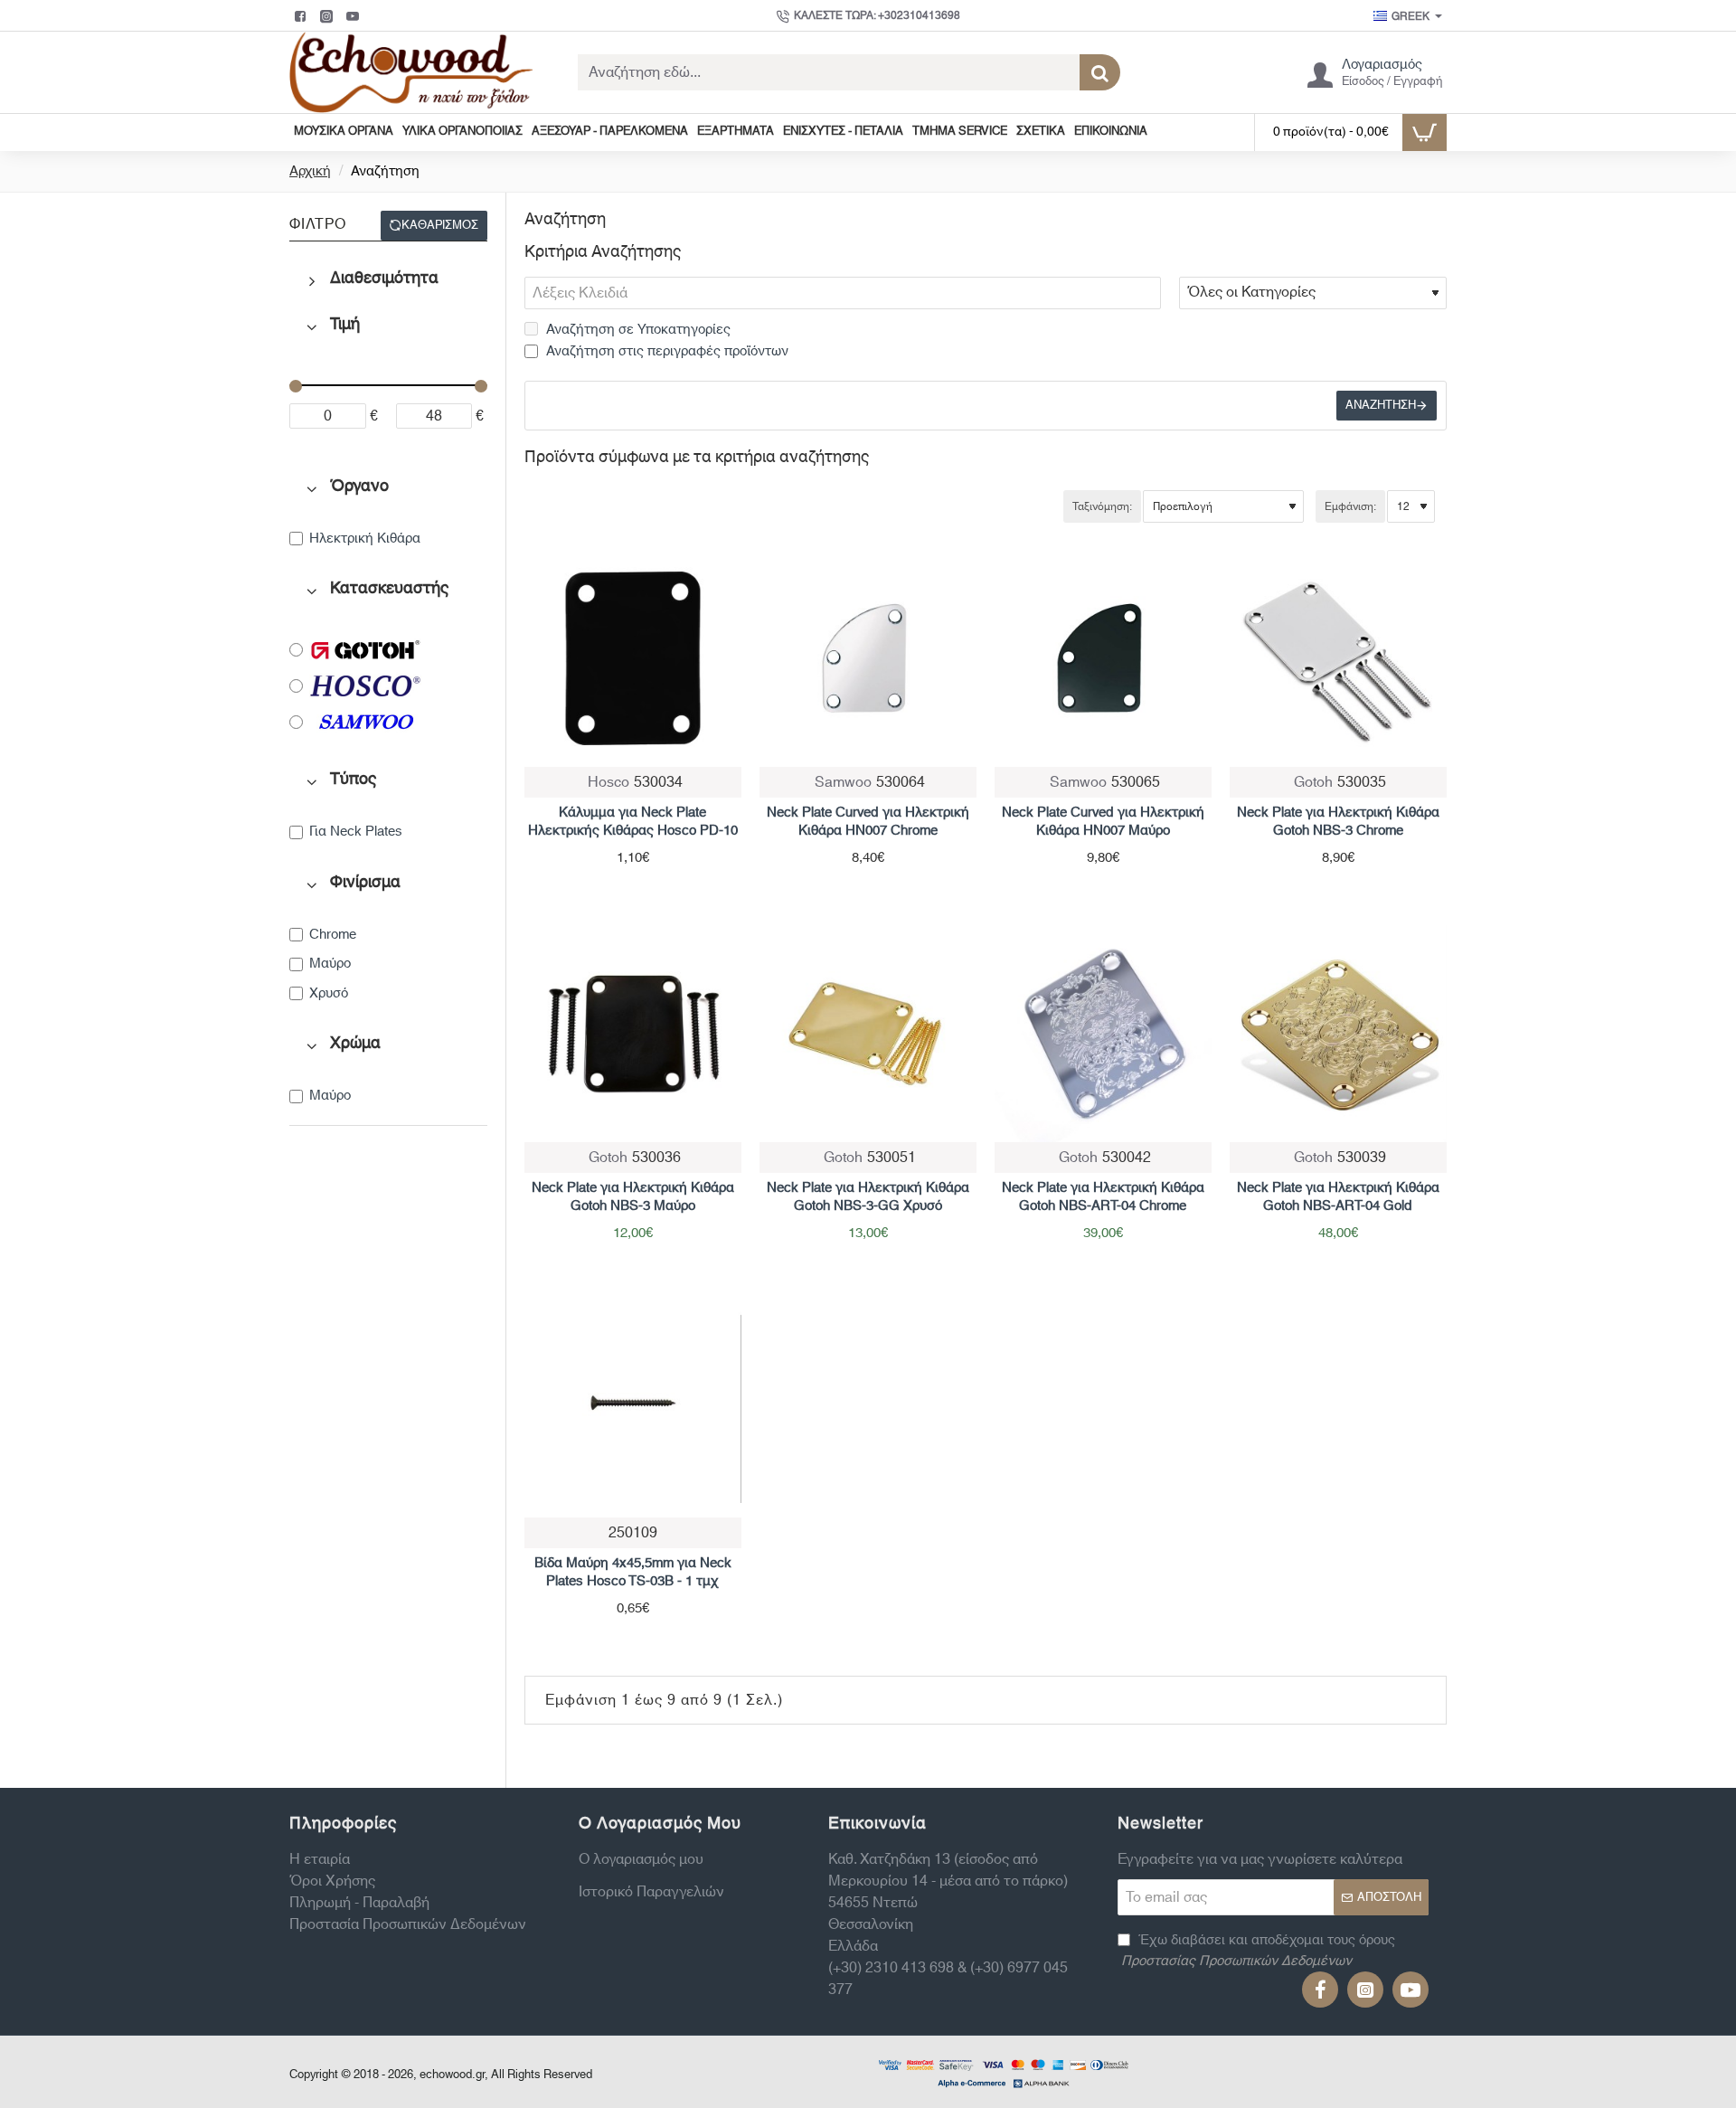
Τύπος (353, 780)
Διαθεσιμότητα (384, 279)
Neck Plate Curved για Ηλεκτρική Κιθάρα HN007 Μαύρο (1103, 822)
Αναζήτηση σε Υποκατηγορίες (637, 331)
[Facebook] (302, 16)
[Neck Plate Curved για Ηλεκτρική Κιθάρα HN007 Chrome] (868, 658)
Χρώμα (355, 1044)
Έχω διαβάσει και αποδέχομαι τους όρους (1258, 1951)
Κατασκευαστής (389, 589)
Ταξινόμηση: (1102, 506)
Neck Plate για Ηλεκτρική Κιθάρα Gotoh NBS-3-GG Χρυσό (868, 1197)
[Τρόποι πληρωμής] (1004, 2072)
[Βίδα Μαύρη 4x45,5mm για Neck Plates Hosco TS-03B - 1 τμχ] (633, 1409)
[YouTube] (355, 16)
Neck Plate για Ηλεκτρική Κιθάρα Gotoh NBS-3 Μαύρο (633, 1197)
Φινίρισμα (365, 883)
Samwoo (843, 782)
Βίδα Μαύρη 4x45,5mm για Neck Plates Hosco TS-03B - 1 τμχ (633, 1573)
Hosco (609, 782)
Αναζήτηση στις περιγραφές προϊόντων (665, 352)
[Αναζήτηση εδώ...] (1100, 72)
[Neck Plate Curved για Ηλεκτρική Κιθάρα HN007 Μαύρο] (1103, 658)
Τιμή (345, 325)
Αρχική (310, 172)
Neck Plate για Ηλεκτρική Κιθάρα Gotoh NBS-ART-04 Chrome (1103, 1197)
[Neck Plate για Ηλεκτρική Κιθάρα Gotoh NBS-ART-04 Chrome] (1103, 1034)
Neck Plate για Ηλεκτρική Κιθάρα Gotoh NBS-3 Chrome (1338, 822)
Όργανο (359, 487)
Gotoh (1313, 782)
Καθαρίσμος (440, 225)
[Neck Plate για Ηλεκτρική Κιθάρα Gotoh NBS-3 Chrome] (1338, 658)
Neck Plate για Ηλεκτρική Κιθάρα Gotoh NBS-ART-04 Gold (1338, 1197)
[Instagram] (329, 16)
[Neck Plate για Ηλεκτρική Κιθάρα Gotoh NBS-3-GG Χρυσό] (868, 1034)
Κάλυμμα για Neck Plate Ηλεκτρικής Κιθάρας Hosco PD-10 (633, 822)
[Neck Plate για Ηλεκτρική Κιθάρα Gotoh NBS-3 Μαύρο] (633, 1034)
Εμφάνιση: (1350, 506)
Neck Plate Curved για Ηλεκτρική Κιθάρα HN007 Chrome (868, 822)
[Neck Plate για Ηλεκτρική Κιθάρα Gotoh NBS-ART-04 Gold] (1338, 1034)
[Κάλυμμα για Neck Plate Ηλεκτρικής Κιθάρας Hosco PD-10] (633, 658)
